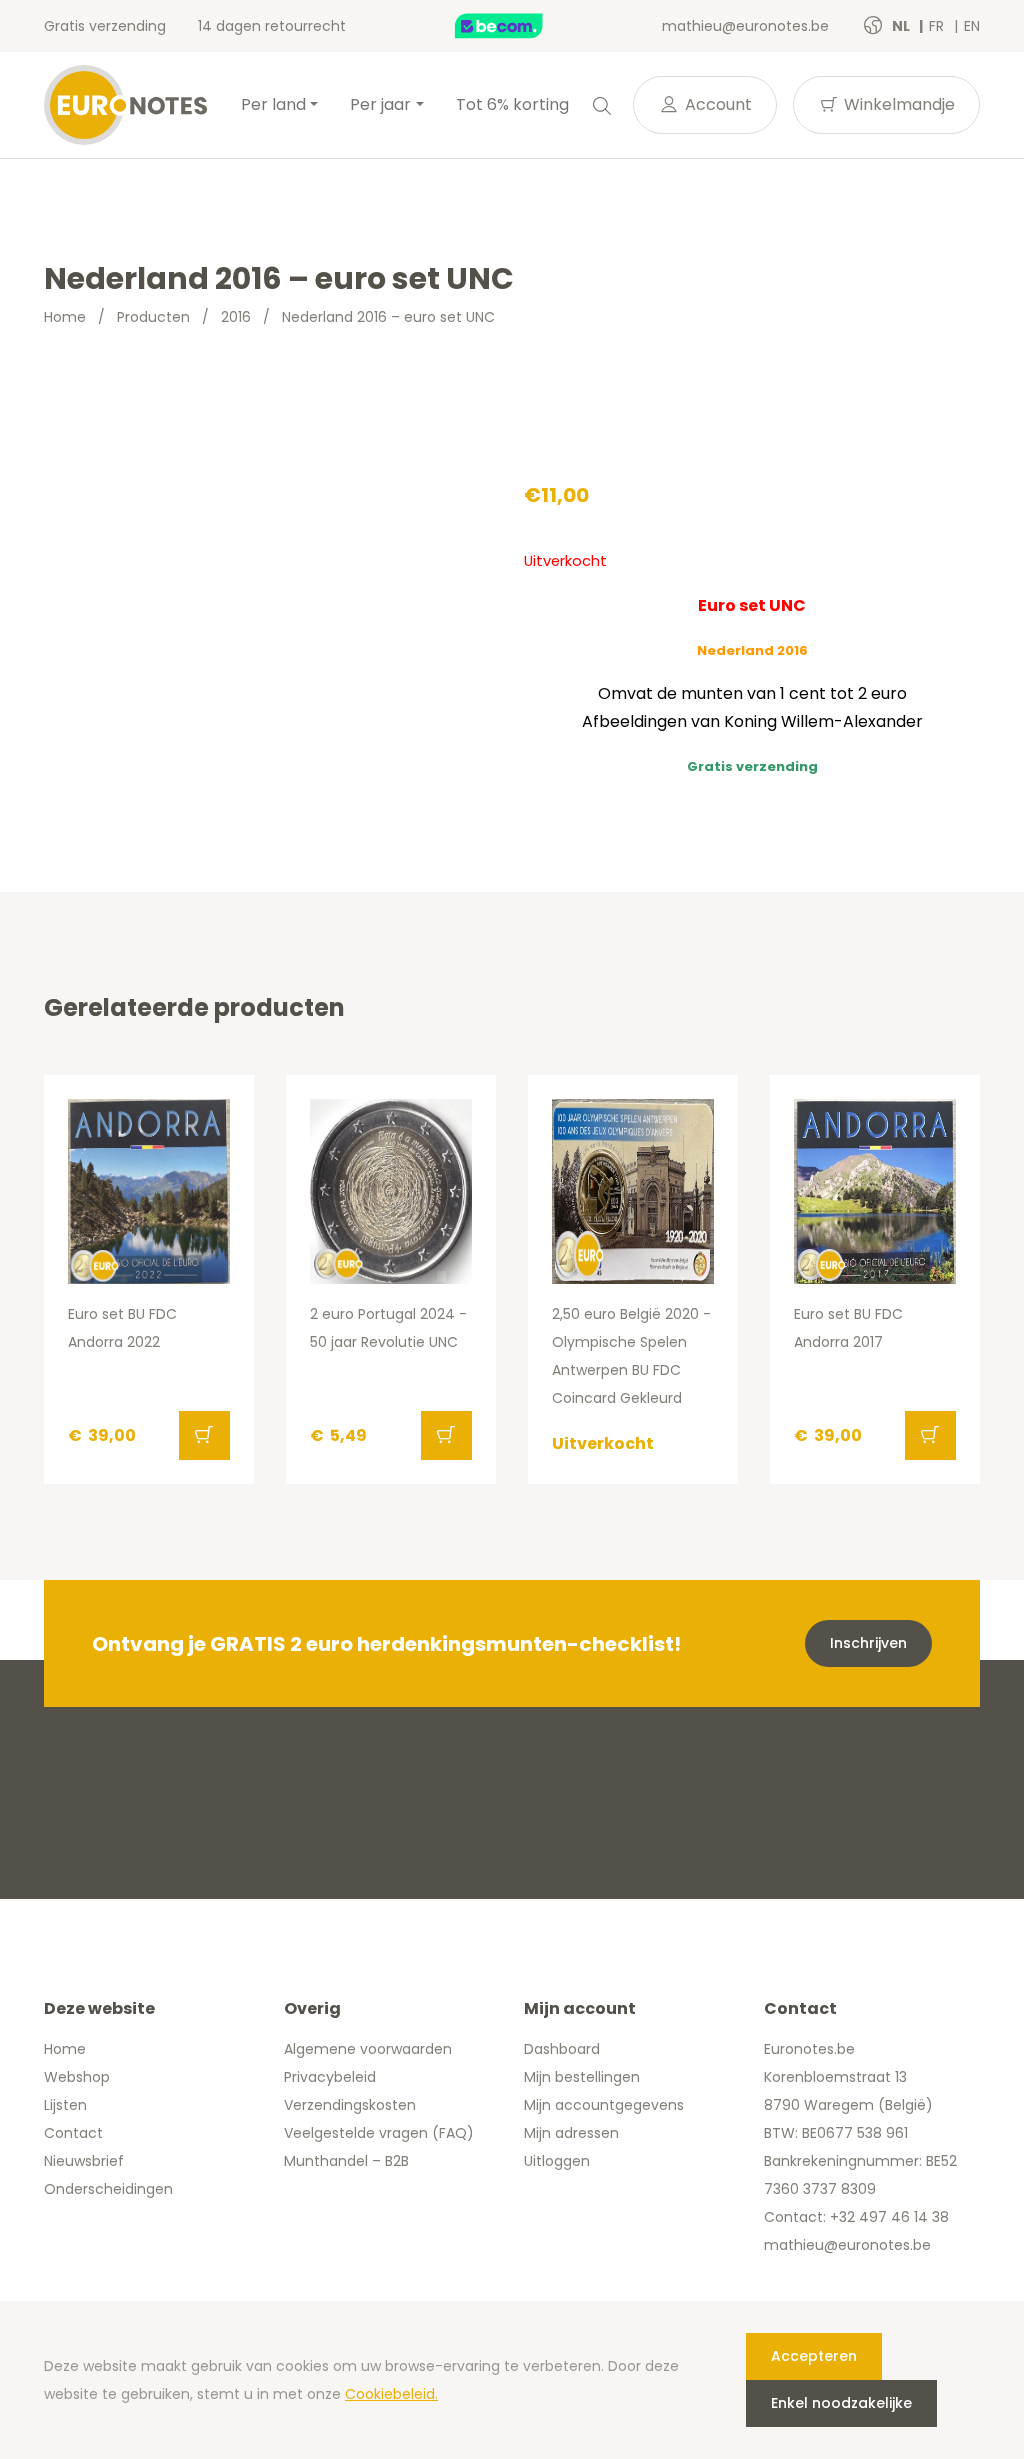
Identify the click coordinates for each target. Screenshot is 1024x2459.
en (972, 26)
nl (902, 26)
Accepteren (814, 2356)
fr (938, 26)
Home (65, 317)
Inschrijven (868, 1643)
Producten (153, 317)
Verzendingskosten (350, 2105)
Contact (73, 2133)
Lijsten (65, 2105)
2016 (236, 317)
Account (716, 104)
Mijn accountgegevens (604, 2105)
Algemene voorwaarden (368, 2049)
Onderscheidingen (108, 2189)
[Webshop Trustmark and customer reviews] (520, 26)
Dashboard (562, 2049)
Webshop (77, 2077)
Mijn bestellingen (582, 2077)
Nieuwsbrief (84, 2161)
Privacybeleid (330, 2077)
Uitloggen (557, 2161)
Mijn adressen (571, 2133)
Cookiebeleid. (391, 2394)
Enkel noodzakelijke (841, 2403)
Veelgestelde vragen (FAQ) (379, 2133)
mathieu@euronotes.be (745, 26)
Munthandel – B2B (346, 2161)
